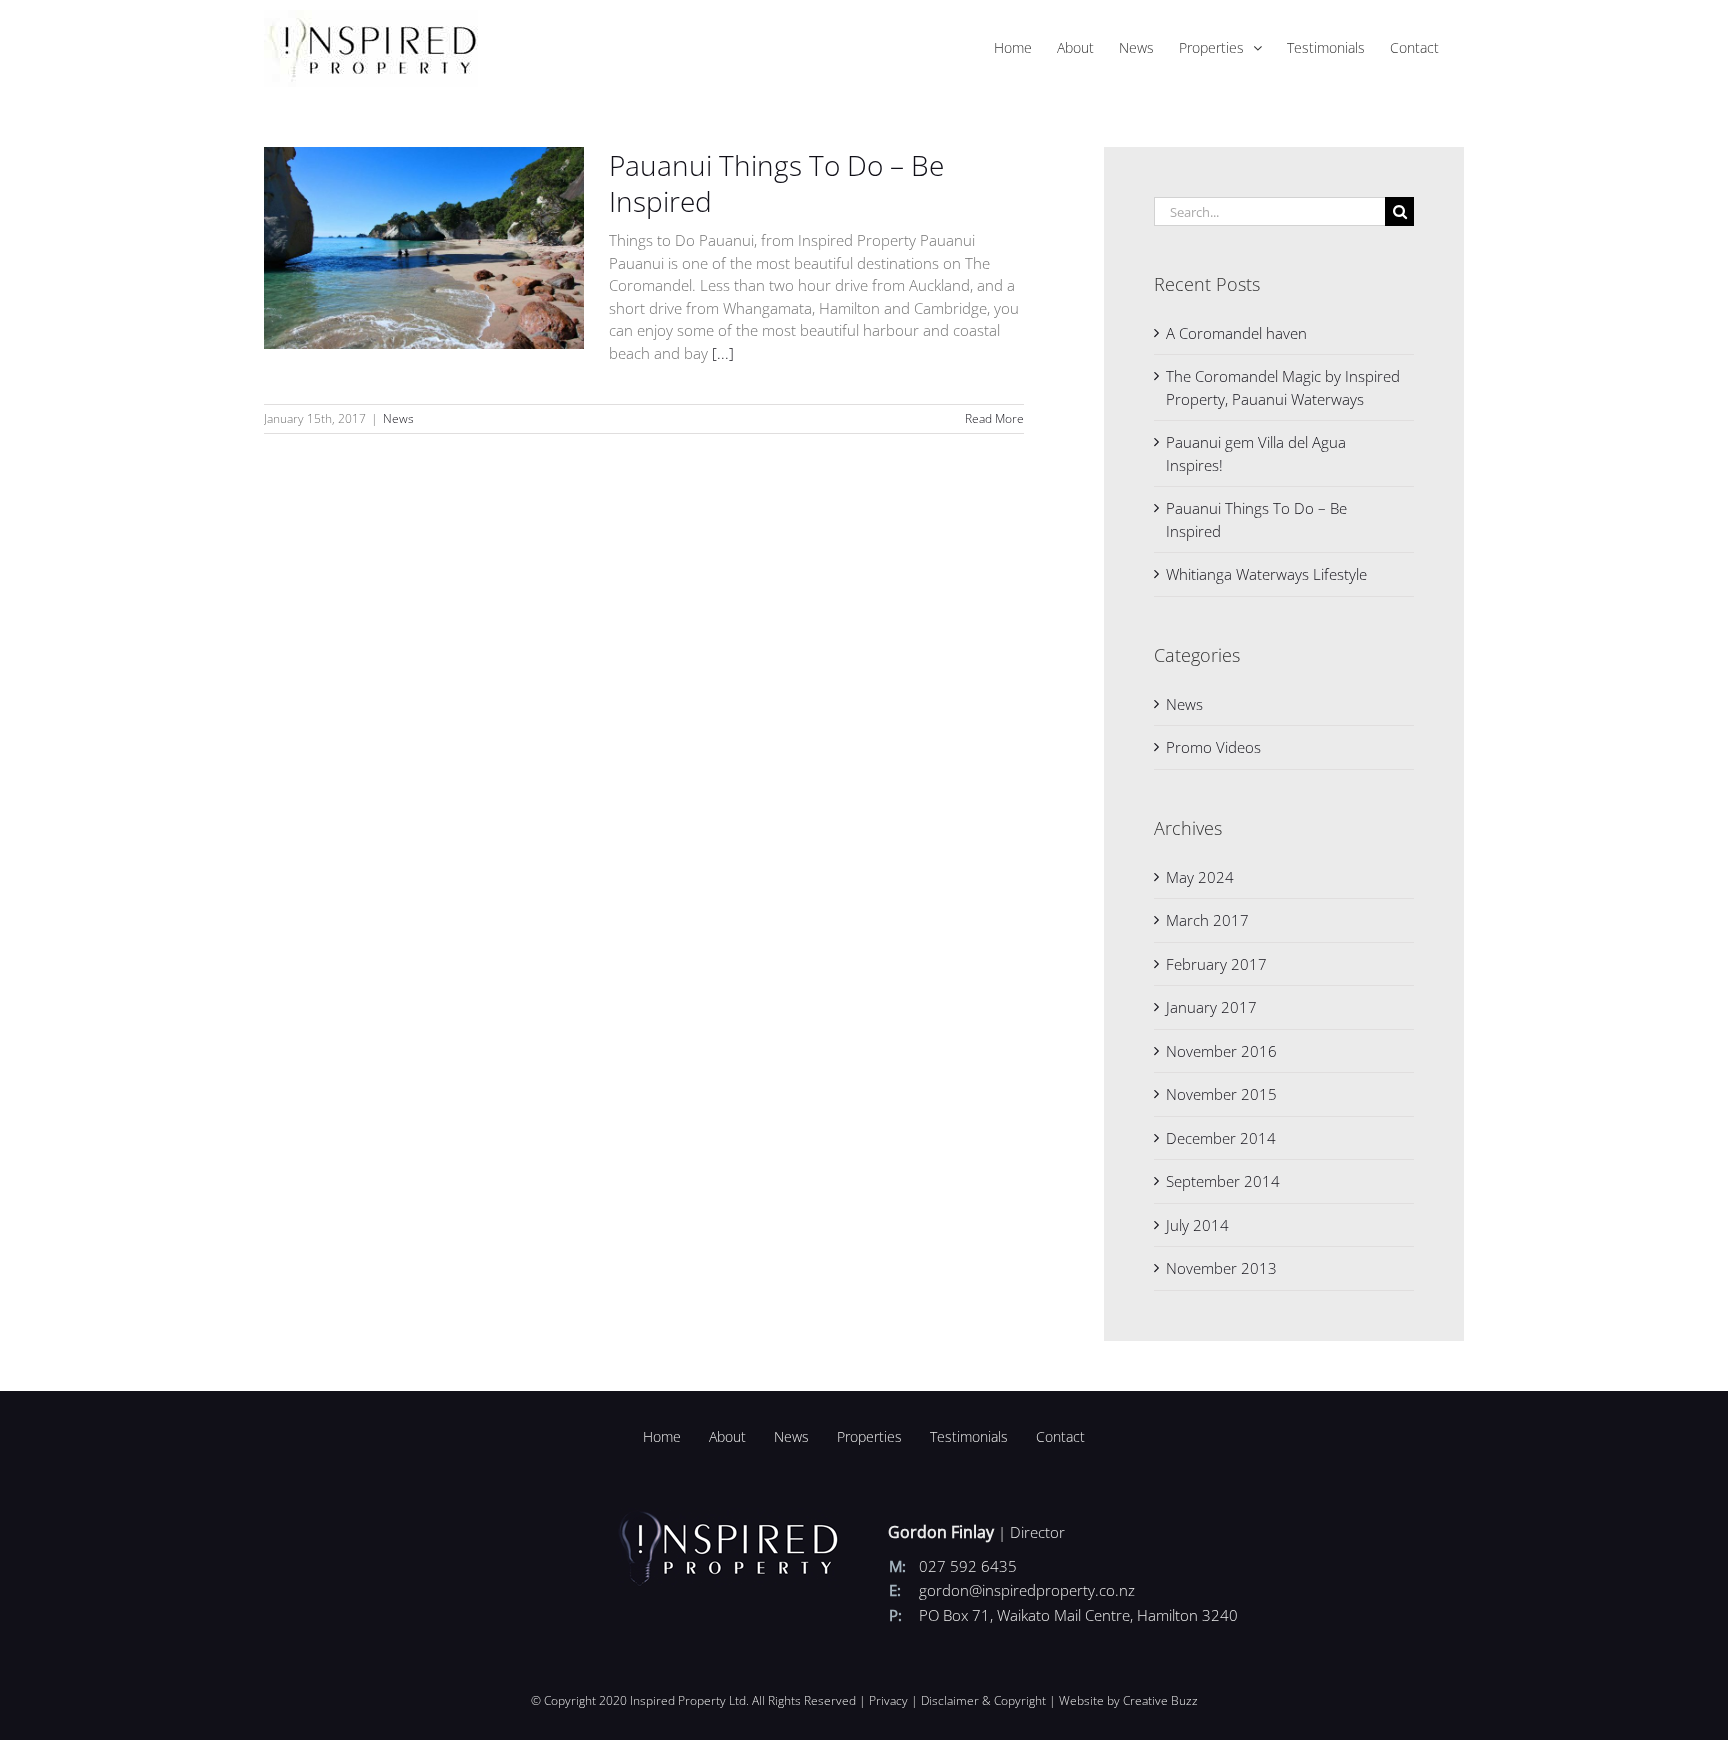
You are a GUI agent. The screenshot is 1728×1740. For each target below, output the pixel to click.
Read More (994, 418)
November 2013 (1221, 1268)
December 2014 (1221, 1138)
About (727, 1436)
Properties (869, 1436)
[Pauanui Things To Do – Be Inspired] (424, 248)
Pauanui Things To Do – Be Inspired (776, 183)
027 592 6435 (968, 1566)
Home (662, 1436)
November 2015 (1221, 1094)
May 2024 (1200, 877)
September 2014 (1223, 1181)
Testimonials (969, 1436)
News (398, 418)
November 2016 (1221, 1051)
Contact (1060, 1436)
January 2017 (1211, 1007)
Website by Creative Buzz (1128, 1700)
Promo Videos (1213, 747)
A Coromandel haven (1236, 333)
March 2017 (1207, 920)
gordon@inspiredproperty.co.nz (1027, 1590)
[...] (723, 353)
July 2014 (1197, 1225)
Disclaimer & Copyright (983, 1700)
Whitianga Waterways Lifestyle (1266, 574)
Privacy (888, 1700)
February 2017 (1216, 964)
